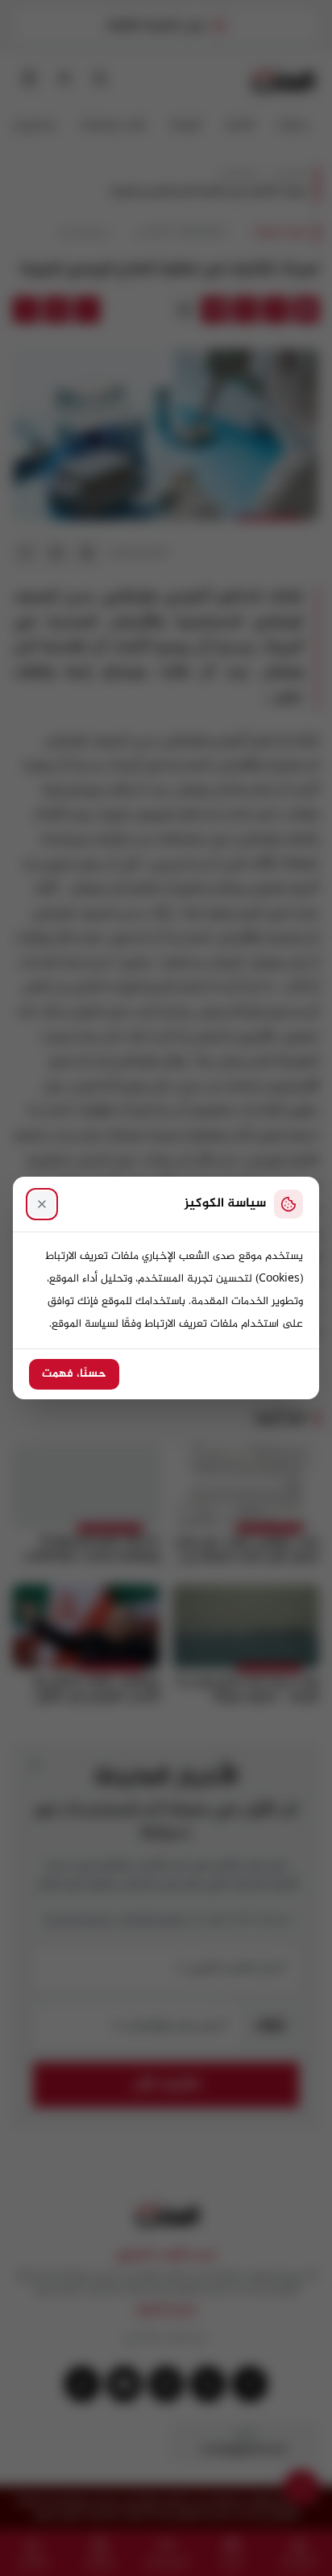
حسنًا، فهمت (74, 1374)
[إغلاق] (42, 1204)
